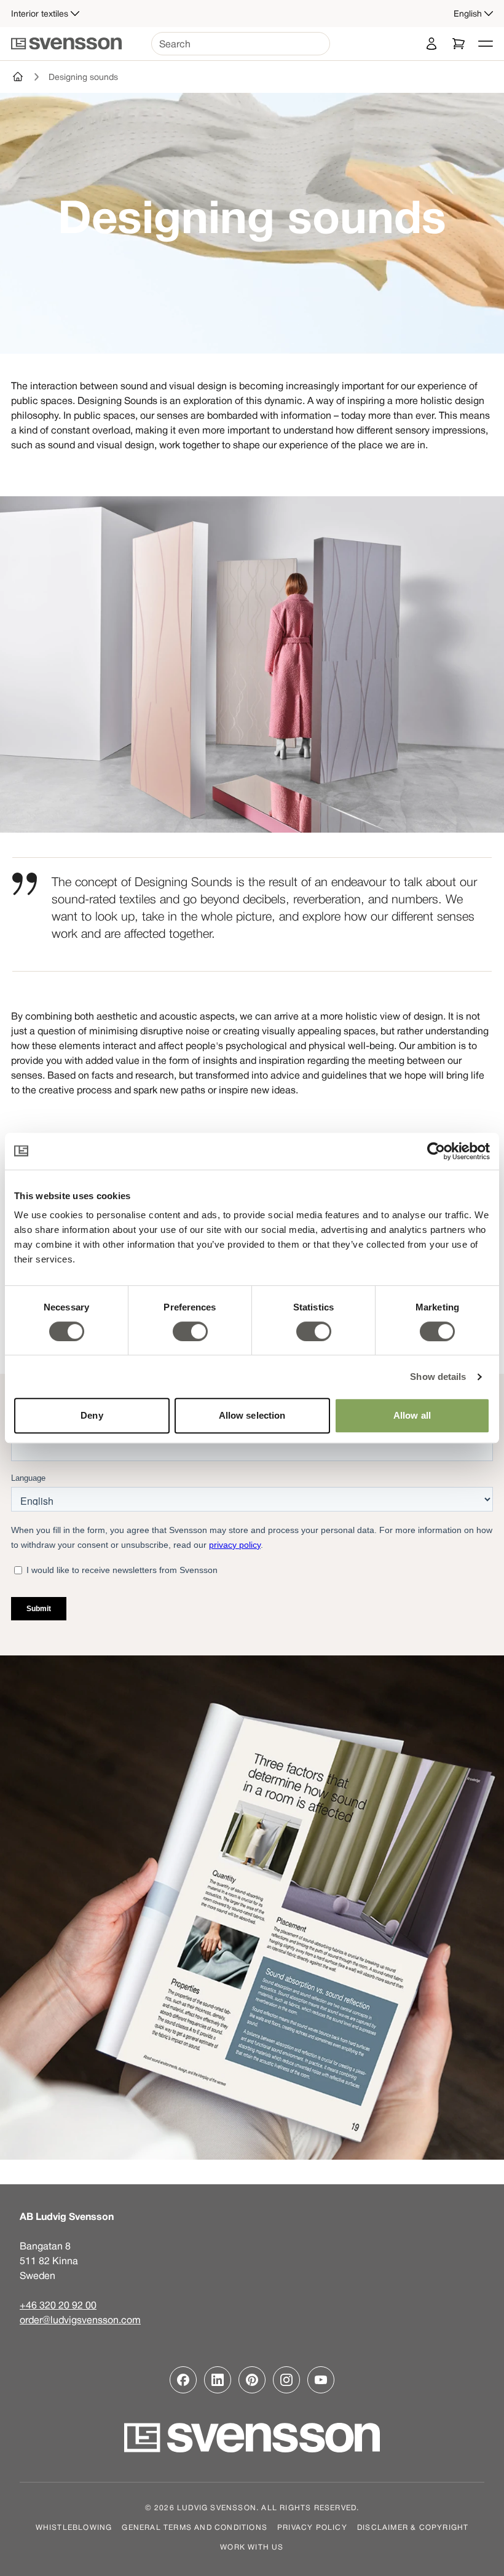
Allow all (412, 1415)
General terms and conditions (195, 2527)
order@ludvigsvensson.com (80, 2320)
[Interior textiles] (18, 77)
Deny (92, 1415)
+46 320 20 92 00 (58, 2305)
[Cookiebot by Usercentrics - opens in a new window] (436, 1151)
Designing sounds (83, 77)
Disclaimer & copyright (413, 2527)
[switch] (190, 1331)
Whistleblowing (74, 2527)
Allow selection (252, 1415)
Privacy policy (312, 2527)
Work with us (252, 2546)
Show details (438, 1377)
